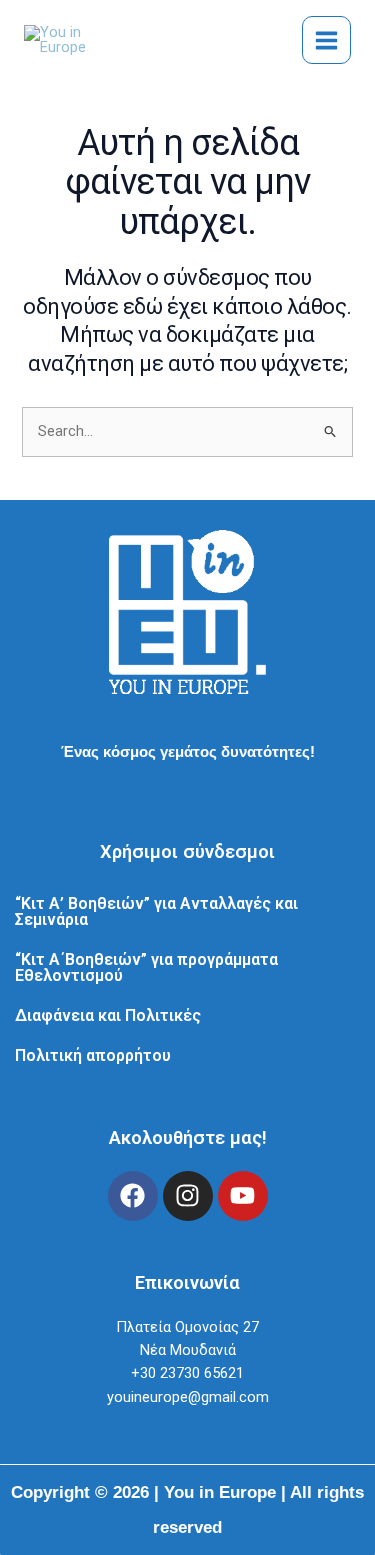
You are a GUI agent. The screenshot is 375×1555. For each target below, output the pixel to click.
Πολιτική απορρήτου (93, 1055)
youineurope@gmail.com (188, 1397)
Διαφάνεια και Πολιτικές (108, 1015)
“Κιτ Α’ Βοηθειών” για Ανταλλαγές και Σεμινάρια (156, 911)
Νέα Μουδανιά (188, 1350)
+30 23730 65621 (187, 1373)
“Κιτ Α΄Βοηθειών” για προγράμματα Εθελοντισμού (146, 967)
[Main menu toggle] (326, 40)
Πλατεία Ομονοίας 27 (187, 1327)
